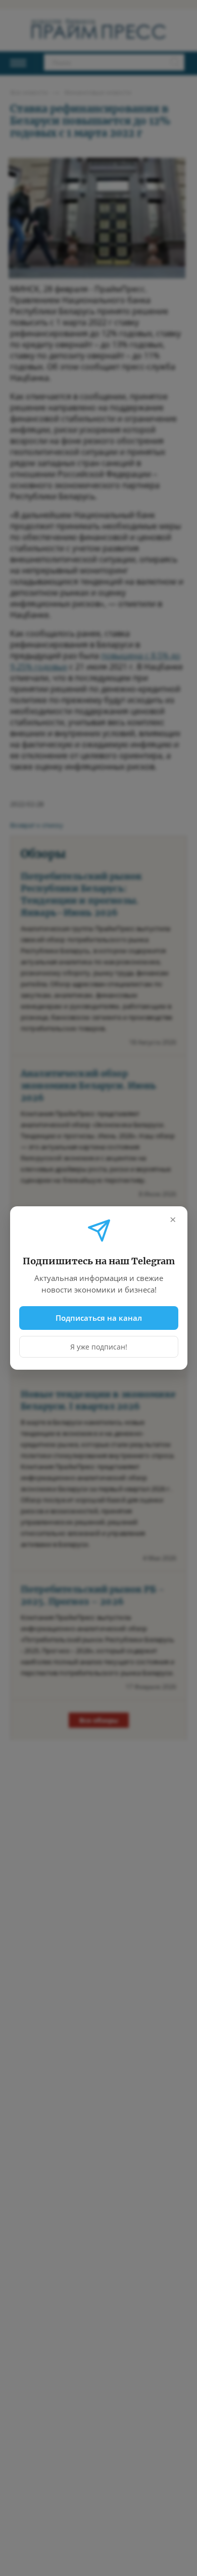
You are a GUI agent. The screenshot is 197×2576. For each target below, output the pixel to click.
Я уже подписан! (99, 1347)
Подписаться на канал (99, 1318)
